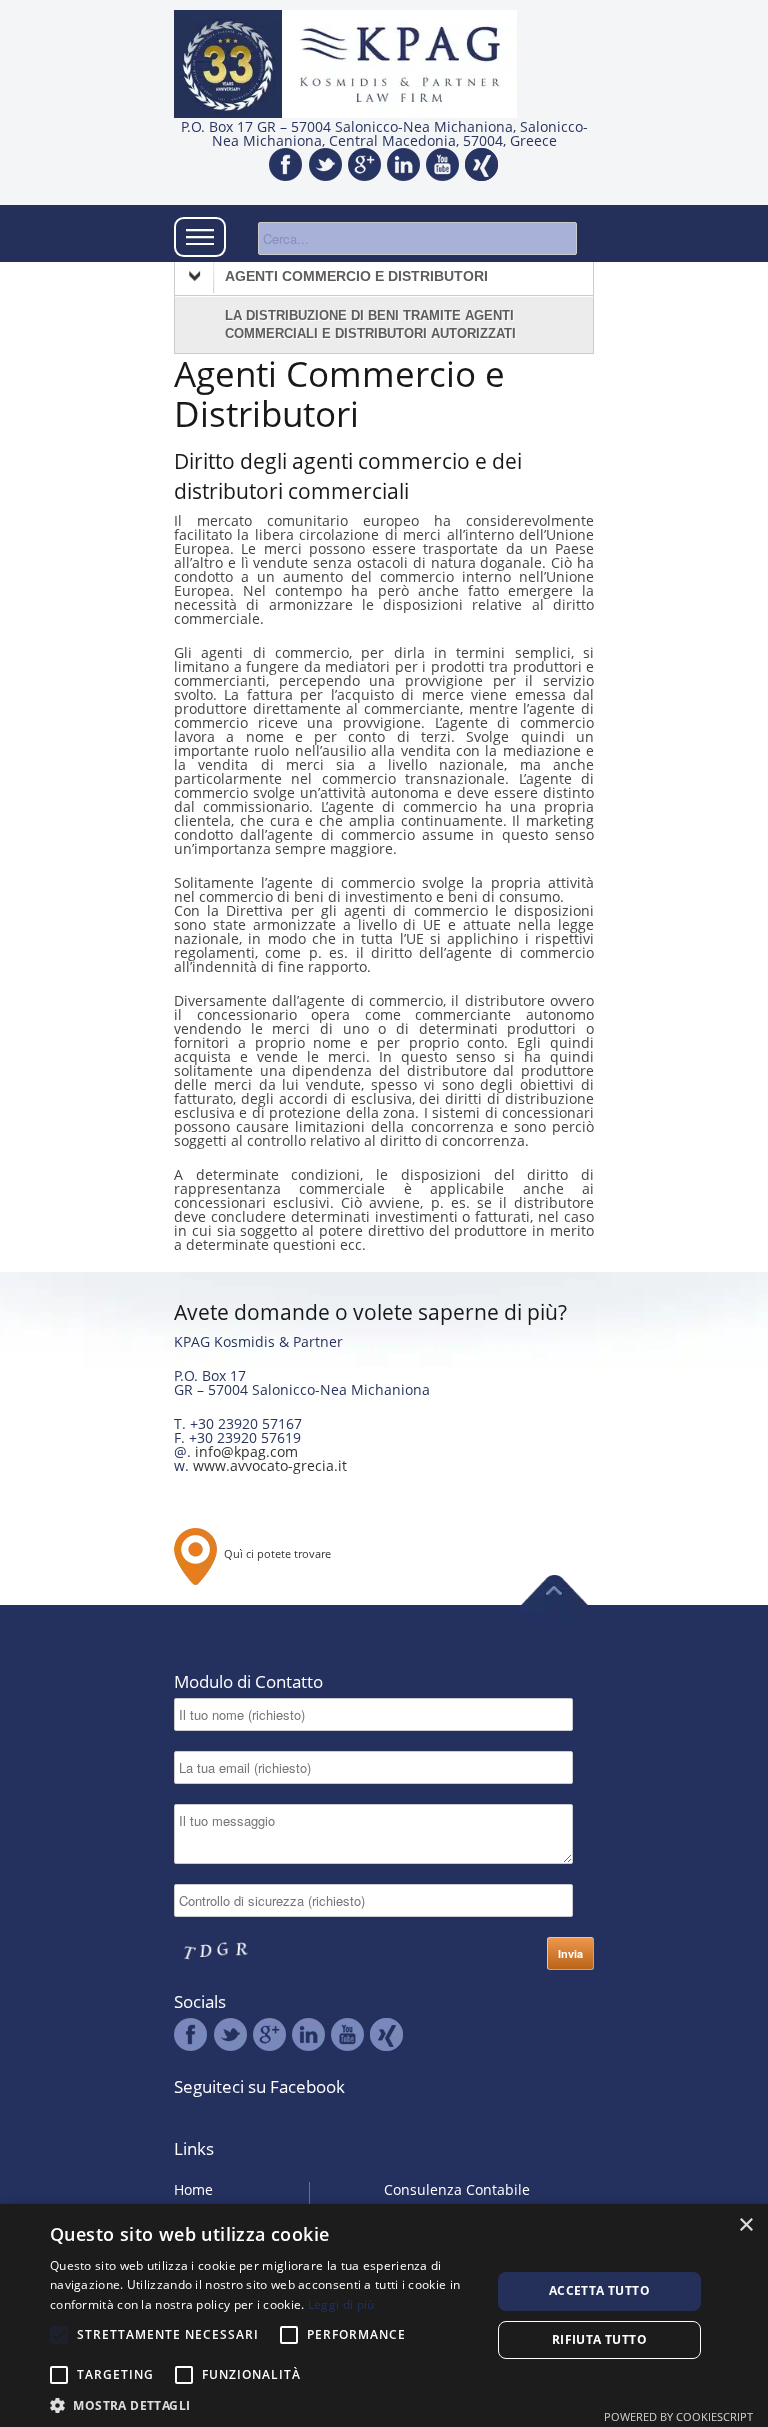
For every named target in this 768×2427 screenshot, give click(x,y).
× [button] (745, 2225)
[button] (264, 2403)
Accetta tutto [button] (599, 2290)
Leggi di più (341, 2304)
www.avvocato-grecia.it (270, 1465)
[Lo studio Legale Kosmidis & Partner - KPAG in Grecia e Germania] (399, 65)
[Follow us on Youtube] (442, 165)
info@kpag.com (246, 1451)
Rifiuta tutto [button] (599, 2339)
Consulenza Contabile (457, 2189)
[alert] (384, 2315)
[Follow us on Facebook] (286, 165)
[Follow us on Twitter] (325, 165)
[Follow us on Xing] (481, 165)
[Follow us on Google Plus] (364, 165)
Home (193, 2189)
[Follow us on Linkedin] (403, 165)
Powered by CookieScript (678, 2416)
